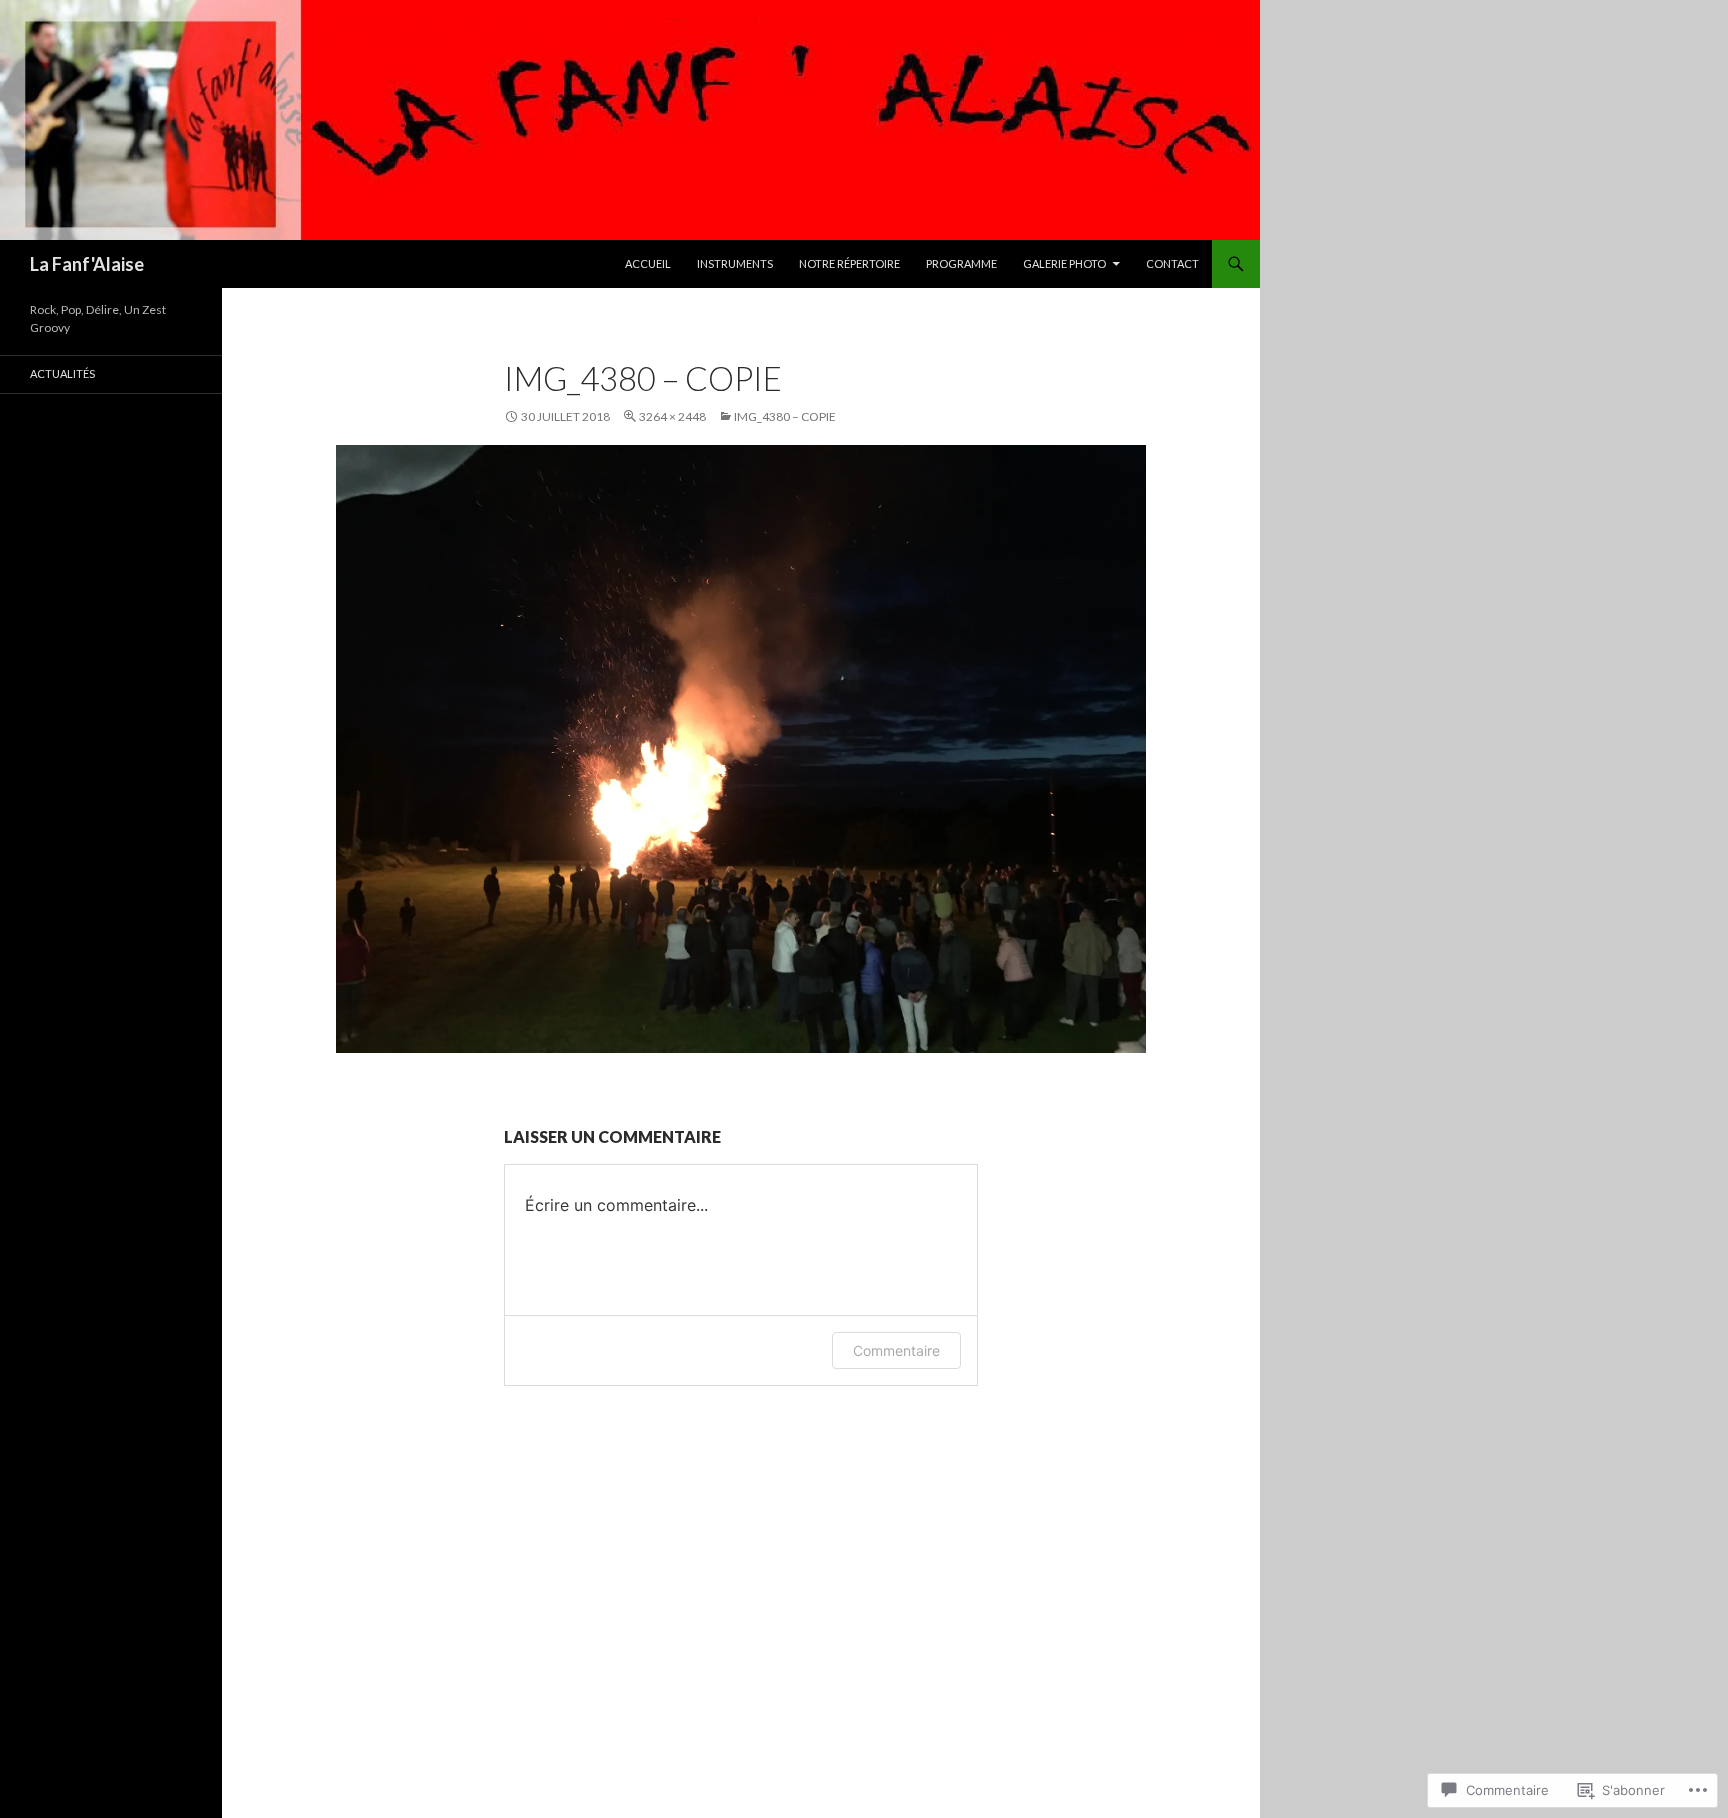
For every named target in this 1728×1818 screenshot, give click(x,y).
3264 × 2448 (672, 416)
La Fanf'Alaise (87, 264)
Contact (1172, 263)
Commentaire (896, 1350)
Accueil (648, 263)
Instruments (735, 263)
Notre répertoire (849, 263)
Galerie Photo (1064, 263)
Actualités (62, 373)
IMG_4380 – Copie (785, 416)
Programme (961, 263)
